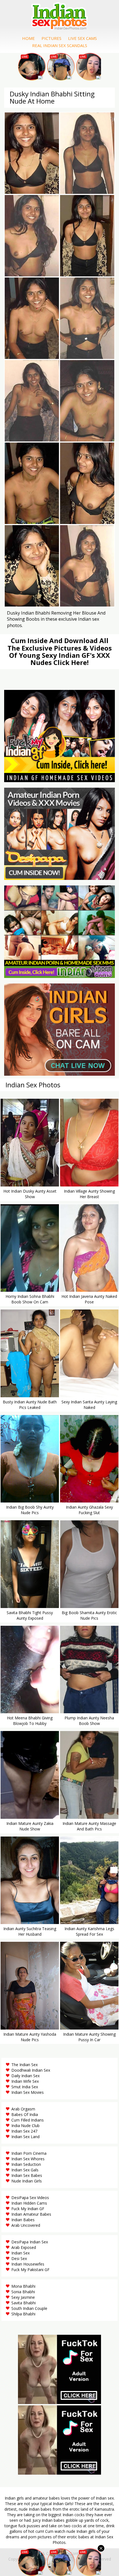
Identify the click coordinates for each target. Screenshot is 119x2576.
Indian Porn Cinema (29, 2153)
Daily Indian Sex (25, 2076)
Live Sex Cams (82, 38)
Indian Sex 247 (24, 2131)
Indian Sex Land (25, 2137)
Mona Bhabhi (23, 2286)
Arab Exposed (24, 2247)
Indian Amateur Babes (31, 2214)
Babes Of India (25, 2114)
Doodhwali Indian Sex (31, 2070)
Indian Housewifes (28, 2264)
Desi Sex (19, 2258)
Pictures (51, 38)
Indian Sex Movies (28, 2092)
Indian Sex (20, 2253)
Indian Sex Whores (28, 2159)
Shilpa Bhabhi (23, 2314)
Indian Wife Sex (25, 2081)
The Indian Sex (24, 2065)
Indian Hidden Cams (29, 2203)
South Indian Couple (29, 2308)
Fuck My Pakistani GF (30, 2270)
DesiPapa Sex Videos (30, 2198)
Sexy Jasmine (23, 2297)
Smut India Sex (25, 2087)
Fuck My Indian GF (28, 2209)
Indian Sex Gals (25, 2170)
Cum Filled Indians (28, 2120)
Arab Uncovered (26, 2225)
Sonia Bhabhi (23, 2292)
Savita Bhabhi (24, 2303)
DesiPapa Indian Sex (30, 2242)
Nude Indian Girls (27, 2181)
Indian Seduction (26, 2164)
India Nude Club (25, 2126)
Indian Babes (23, 2220)
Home (29, 38)
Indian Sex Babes (27, 2175)
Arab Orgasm (23, 2109)
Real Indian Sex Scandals (60, 45)
